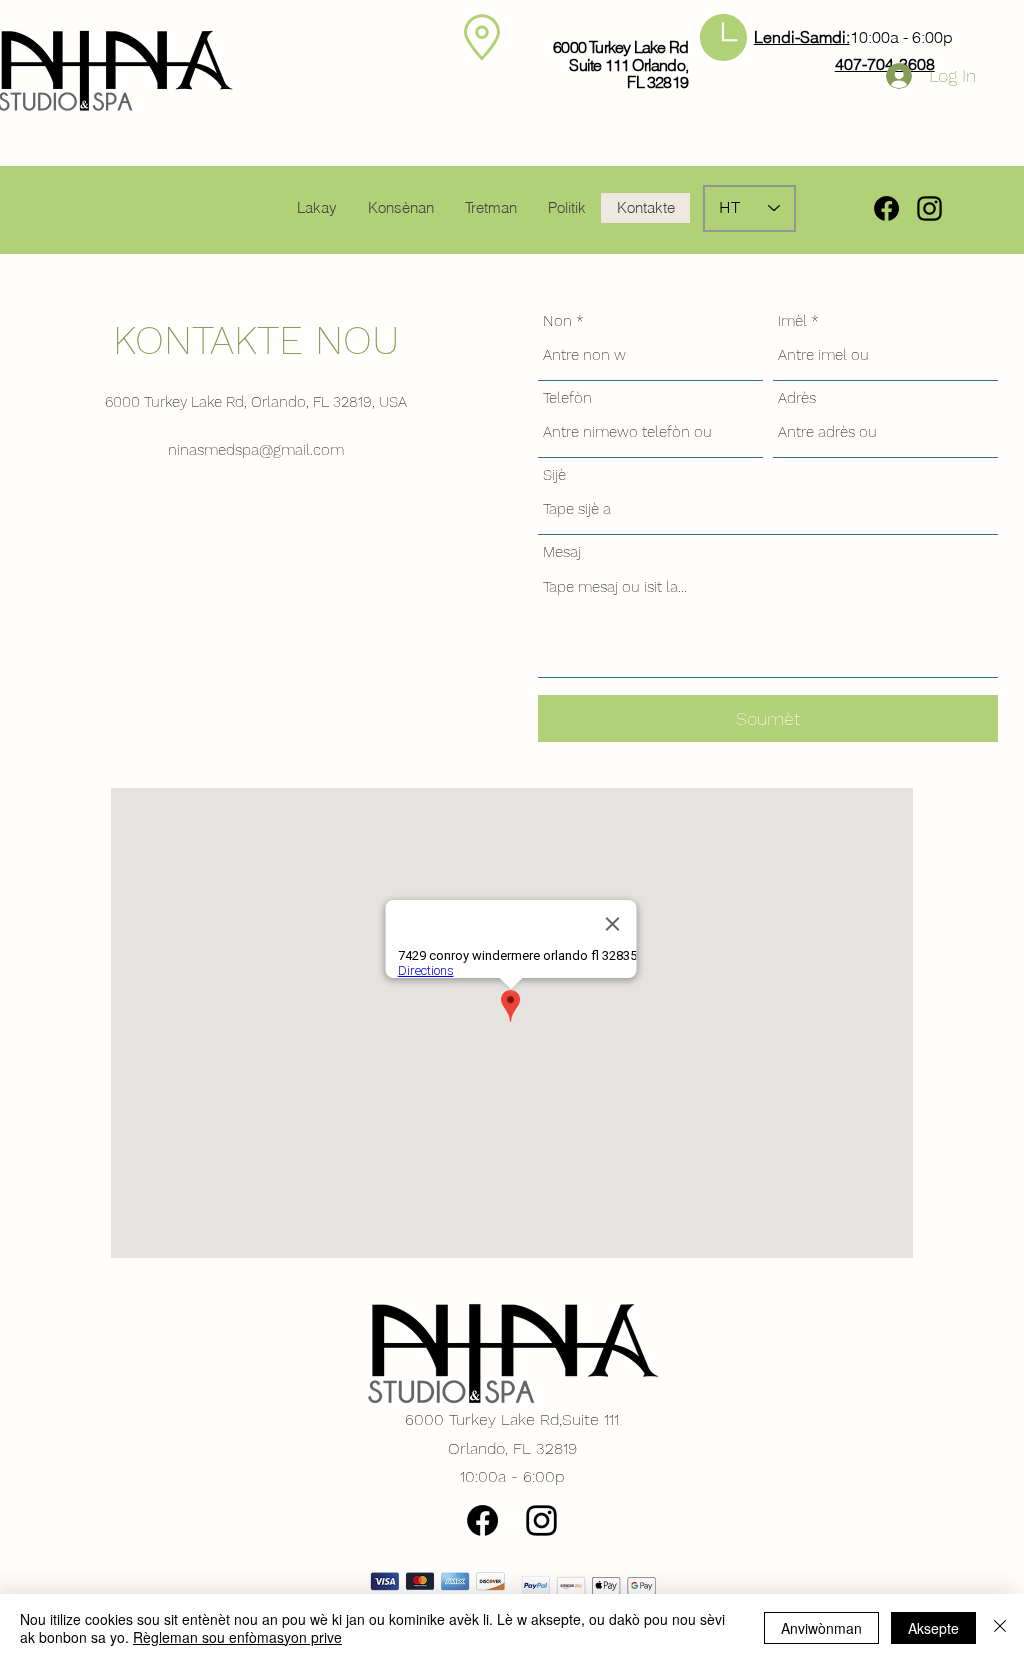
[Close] (1000, 1628)
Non (557, 321)
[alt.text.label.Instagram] (929, 208)
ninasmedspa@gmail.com (256, 450)
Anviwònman (821, 1628)
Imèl (792, 321)
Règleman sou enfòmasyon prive (237, 1637)
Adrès (797, 398)
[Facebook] (886, 208)
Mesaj (562, 552)
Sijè (554, 475)
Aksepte (933, 1628)
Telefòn (567, 398)
